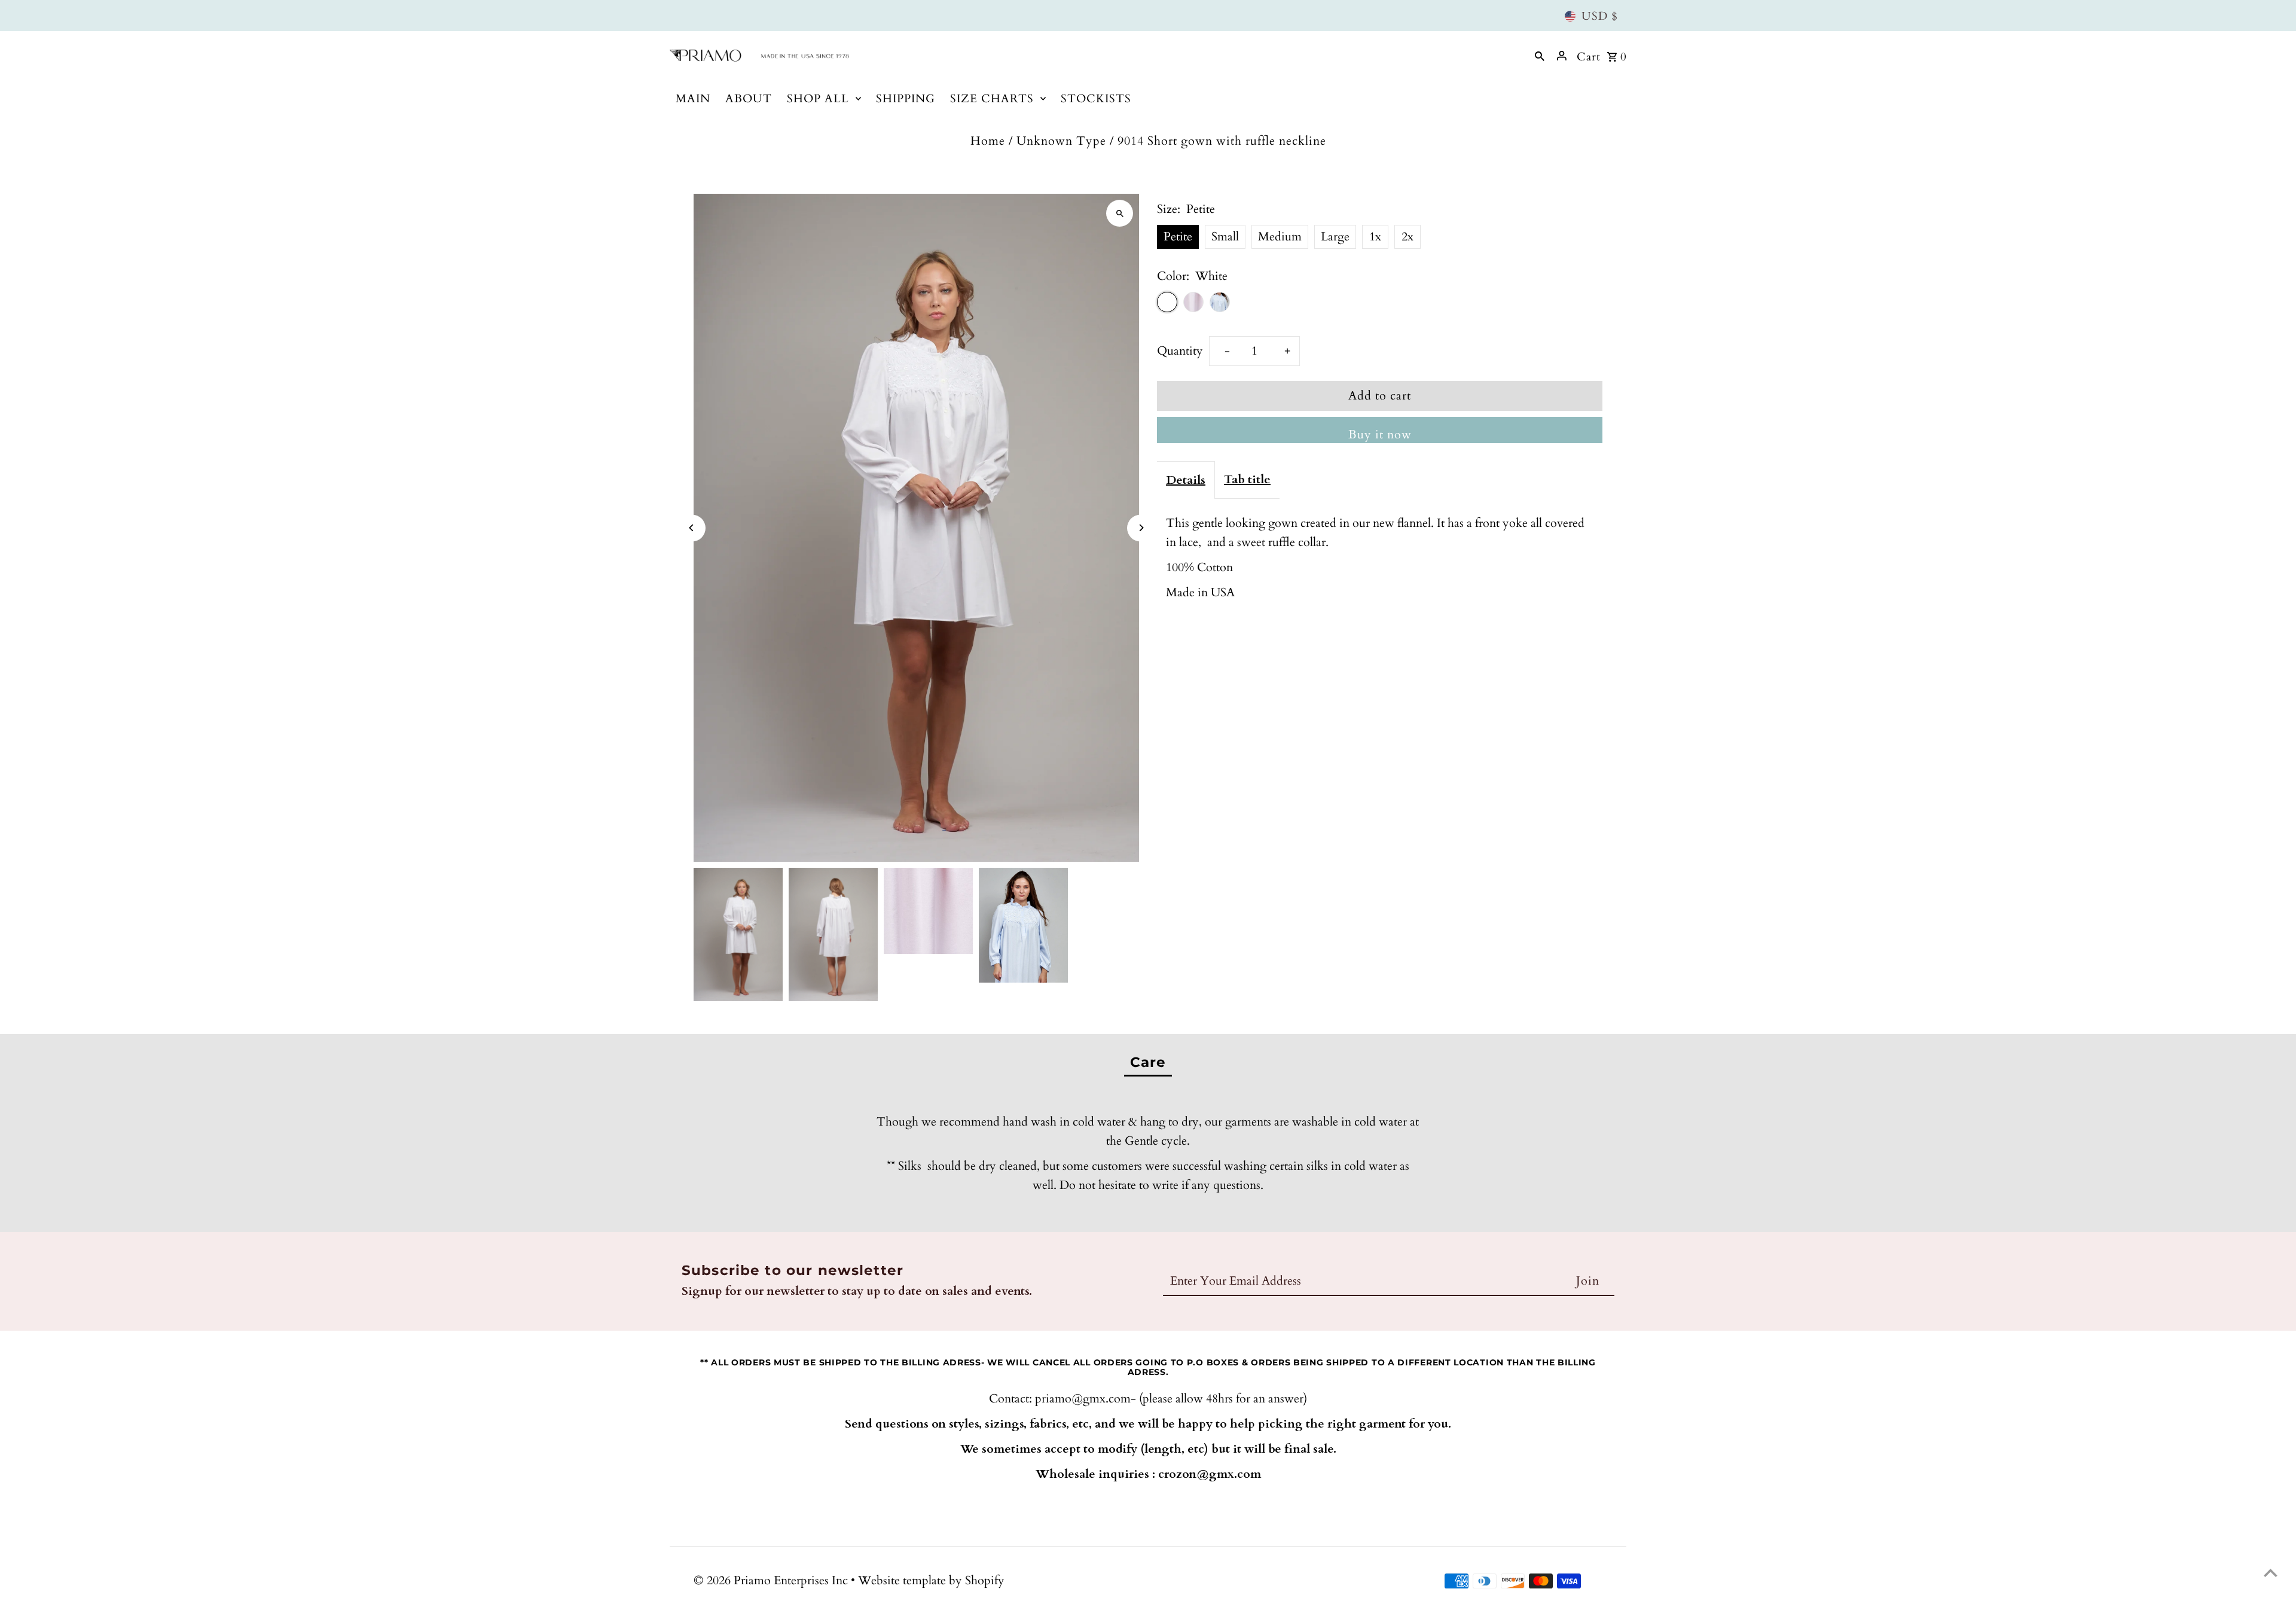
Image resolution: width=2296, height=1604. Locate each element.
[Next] (1141, 528)
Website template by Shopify (931, 1580)
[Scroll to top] (2271, 1573)
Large (1335, 237)
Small (1225, 237)
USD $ (1600, 16)
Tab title (1247, 479)
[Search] (1540, 56)
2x (1407, 237)
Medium (1280, 237)
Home (988, 141)
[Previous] (692, 528)
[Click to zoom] (1120, 213)
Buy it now (1380, 434)
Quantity (1180, 351)
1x (1375, 237)
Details (1186, 480)
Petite (1178, 237)
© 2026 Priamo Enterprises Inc (772, 1580)
